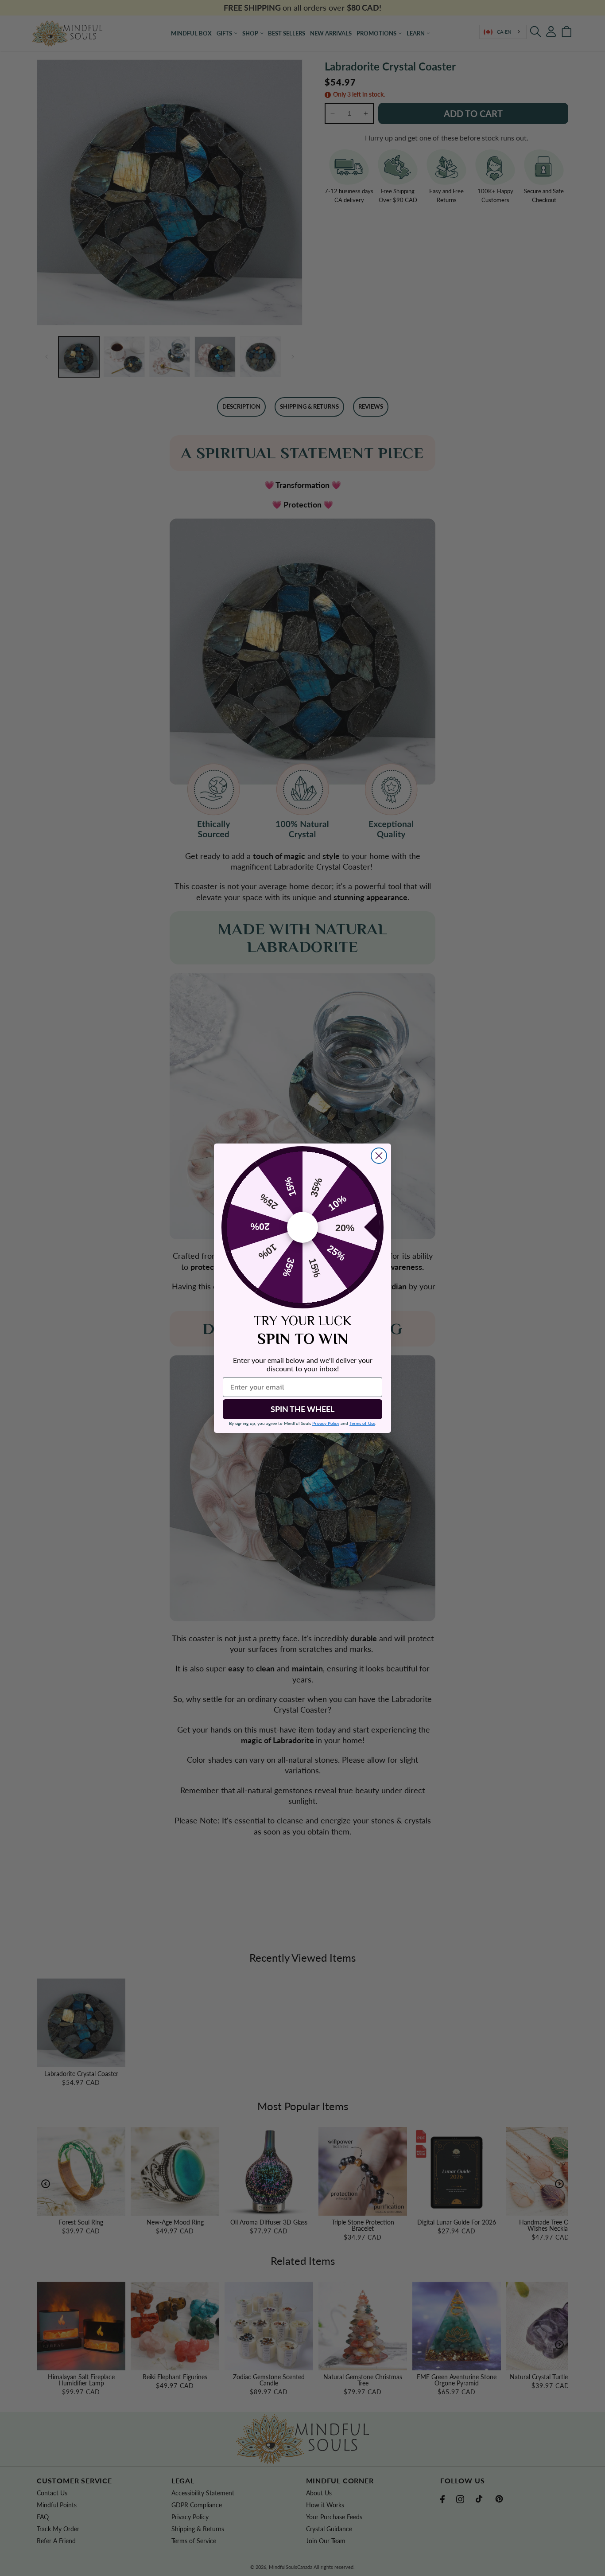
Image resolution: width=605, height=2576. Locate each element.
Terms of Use (362, 1423)
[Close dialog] (379, 1156)
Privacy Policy (326, 1423)
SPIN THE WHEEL (302, 1409)
